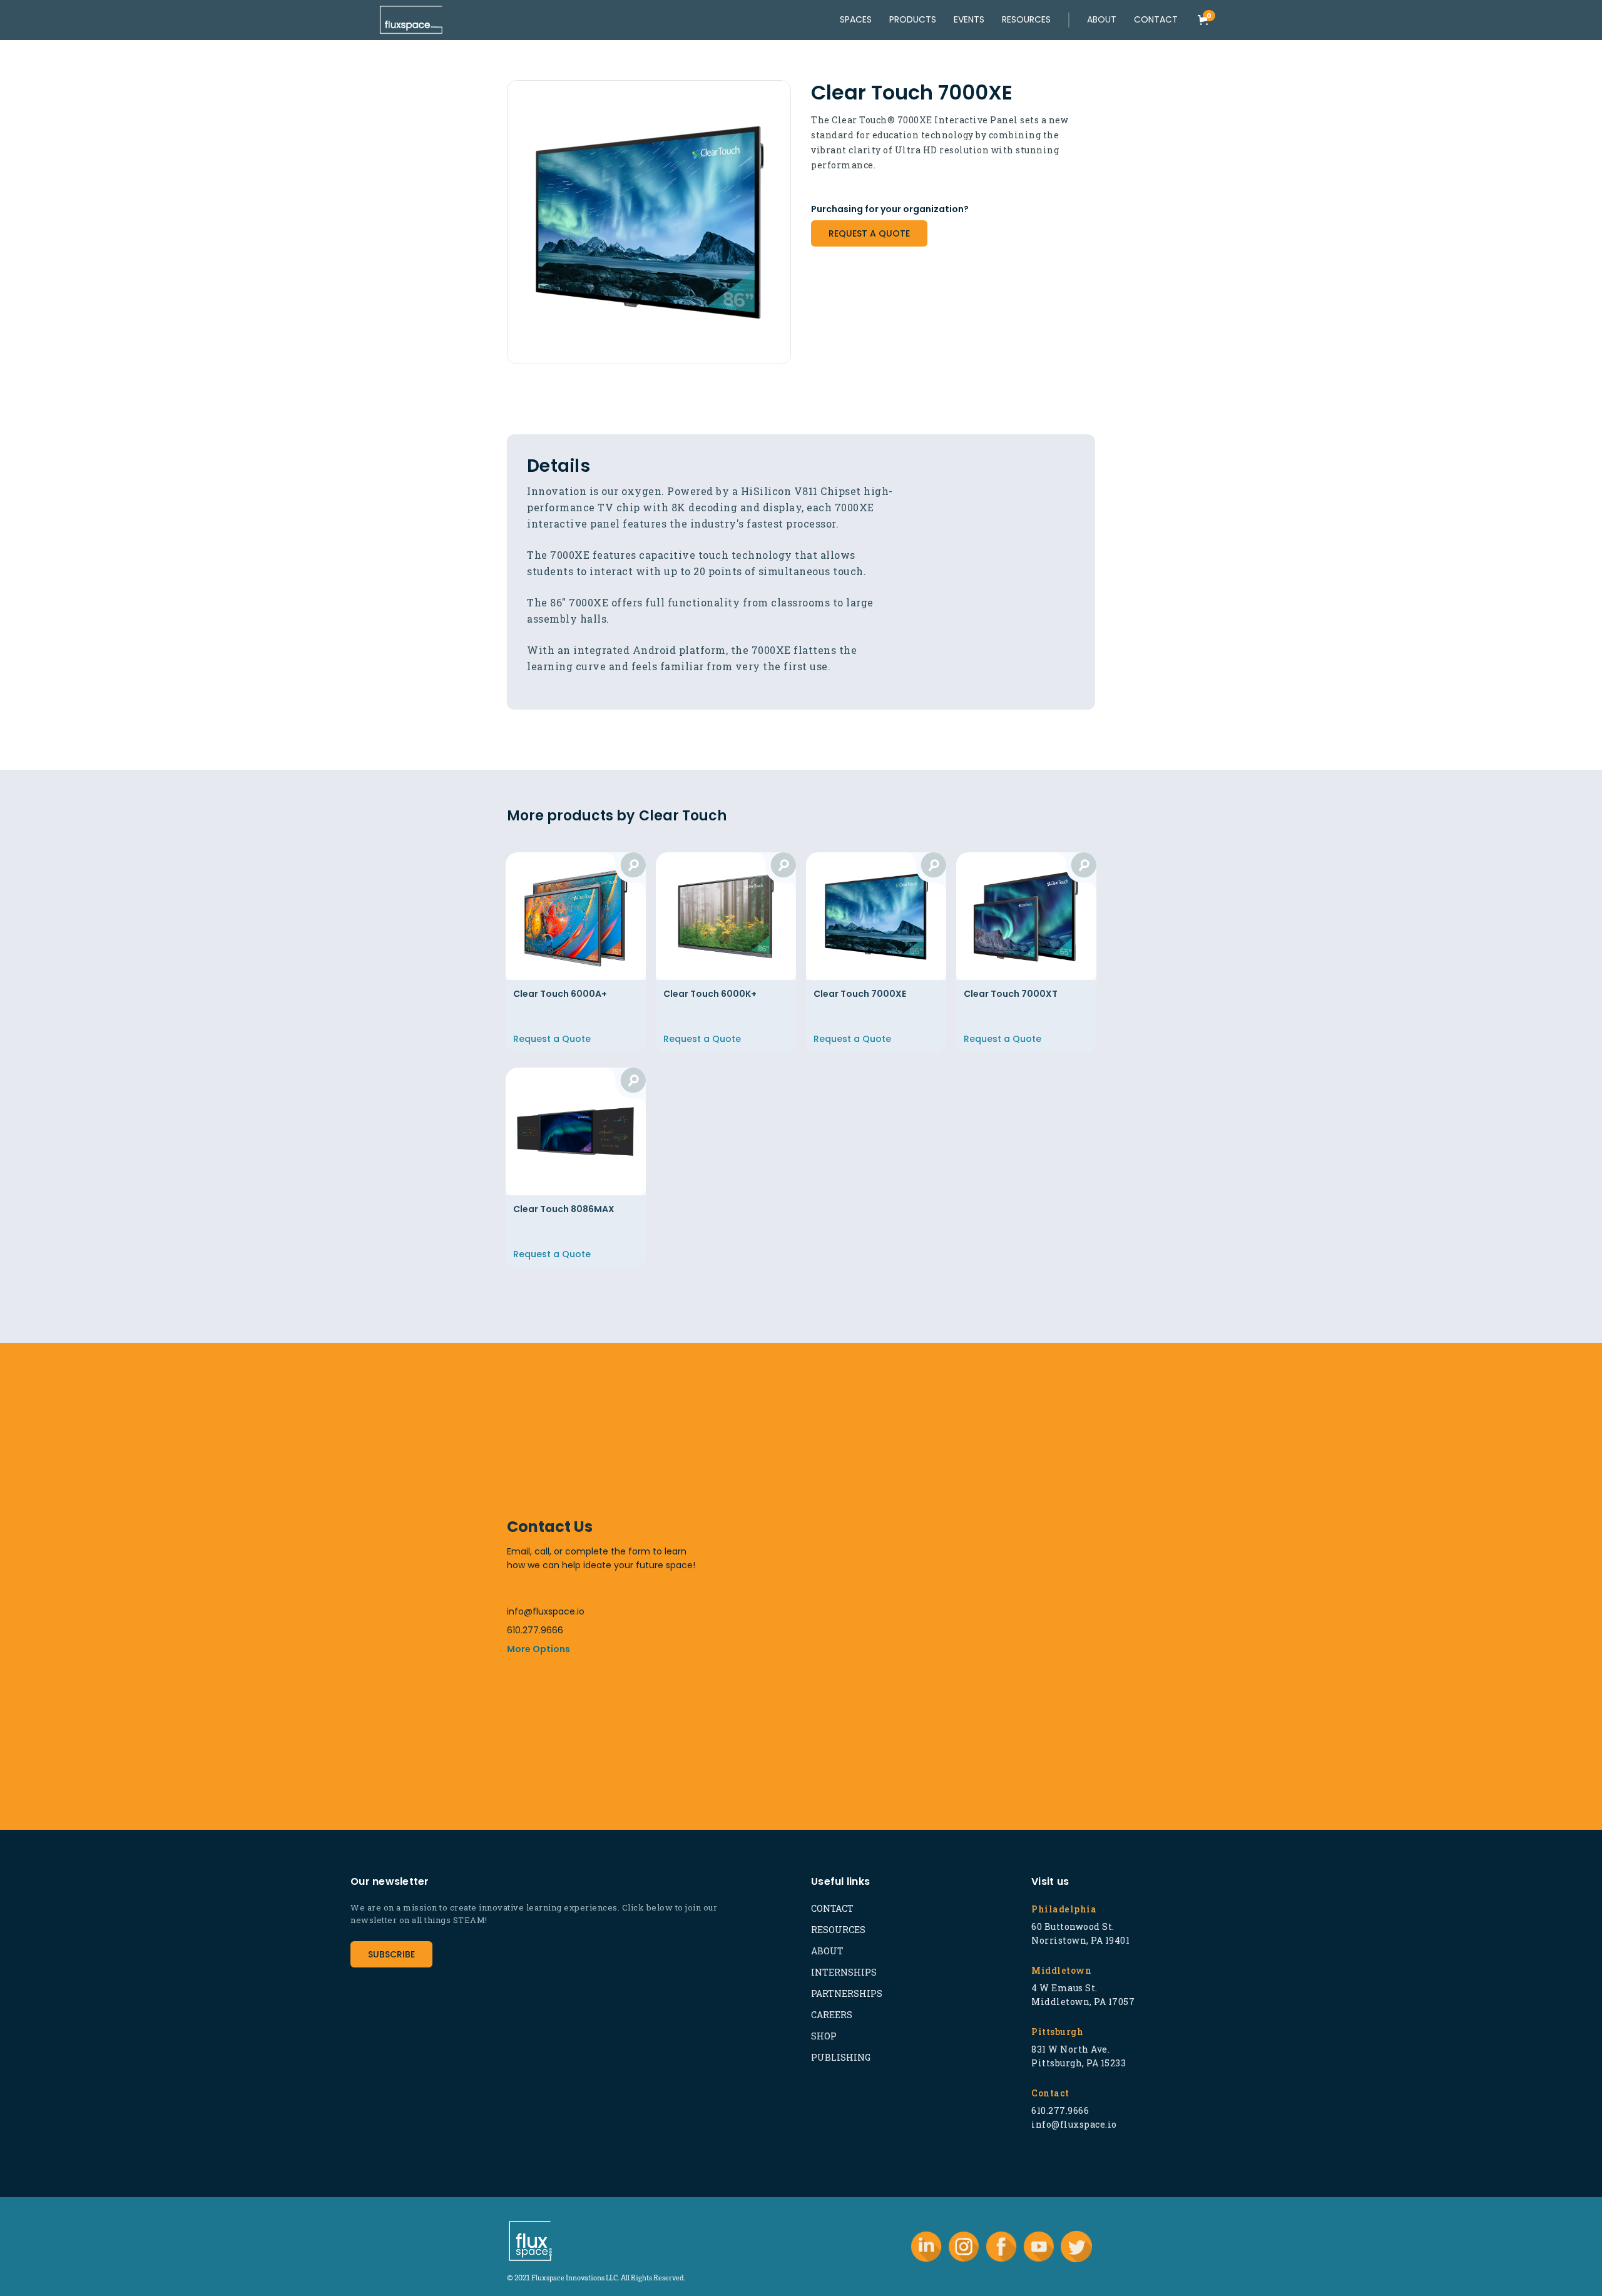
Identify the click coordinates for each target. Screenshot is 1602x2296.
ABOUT (827, 1951)
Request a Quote (869, 233)
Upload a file (806, 1666)
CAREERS (832, 2015)
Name (795, 1429)
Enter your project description (843, 1590)
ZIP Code (991, 1529)
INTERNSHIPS (844, 1972)
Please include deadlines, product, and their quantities (892, 1603)
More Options (538, 1649)
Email (794, 1479)
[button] (1102, 20)
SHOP (824, 2036)
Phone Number (1000, 1429)
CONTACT (832, 1908)
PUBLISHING (841, 2057)
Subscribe (391, 1954)
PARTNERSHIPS (847, 1993)
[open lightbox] (649, 222)
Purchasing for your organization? (890, 209)
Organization (810, 1529)
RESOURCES (838, 1930)
